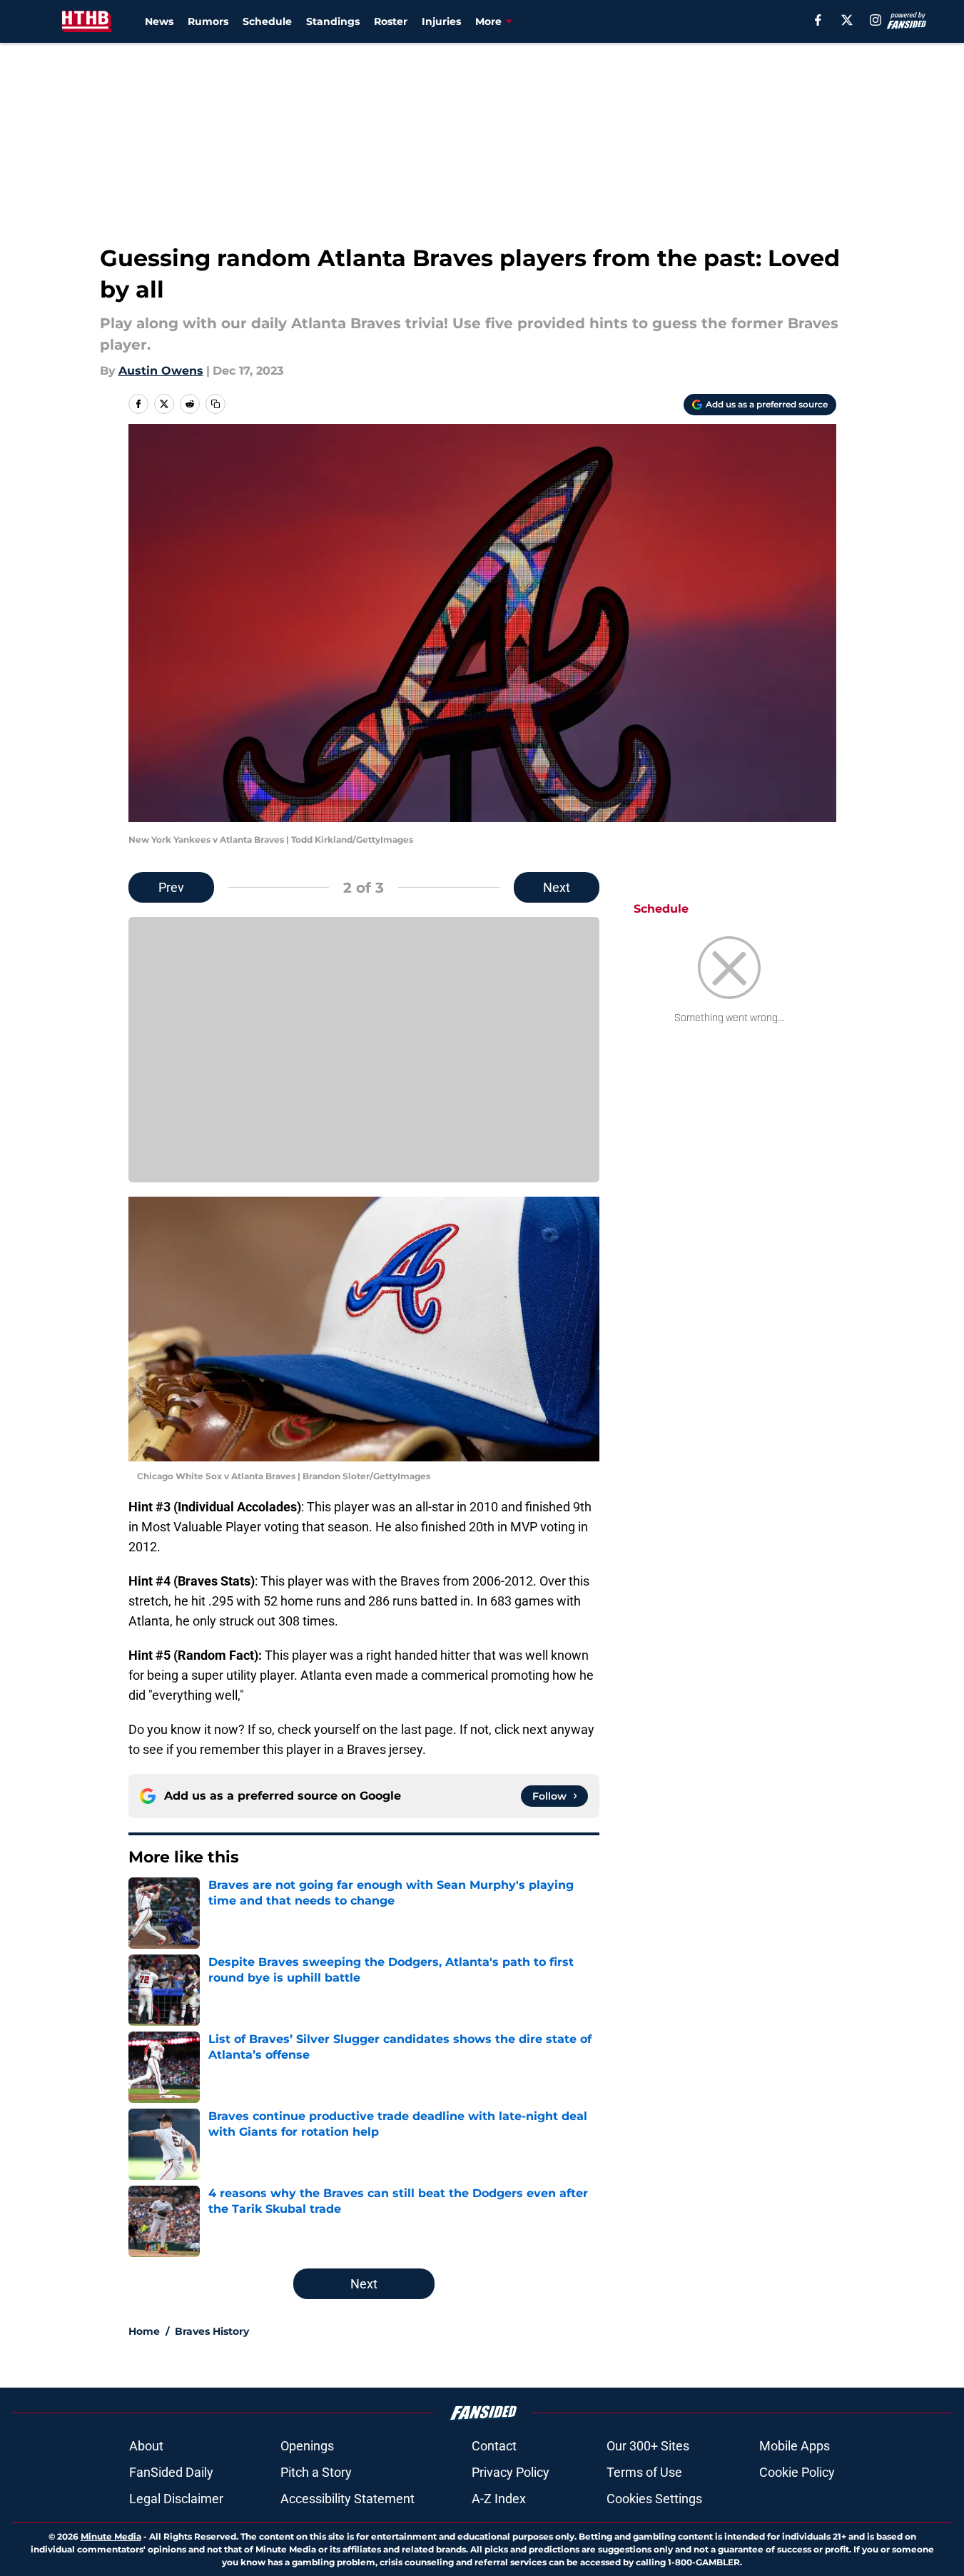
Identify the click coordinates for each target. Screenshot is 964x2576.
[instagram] (876, 20)
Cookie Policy (797, 2472)
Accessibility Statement (347, 2499)
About (146, 2446)
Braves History (212, 2331)
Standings (333, 21)
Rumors (208, 21)
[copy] (215, 404)
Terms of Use (644, 2472)
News (159, 21)
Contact (494, 2446)
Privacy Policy (511, 2472)
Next (557, 887)
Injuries (441, 21)
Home (144, 2331)
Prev (171, 887)
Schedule (267, 21)
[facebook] (818, 20)
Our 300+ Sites (648, 2446)
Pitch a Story (316, 2472)
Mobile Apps (795, 2446)
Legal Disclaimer (176, 2499)
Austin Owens (161, 371)
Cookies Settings (654, 2499)
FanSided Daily (171, 2472)
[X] (847, 20)
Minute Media (111, 2536)
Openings (307, 2446)
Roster (391, 21)
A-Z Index (499, 2499)
